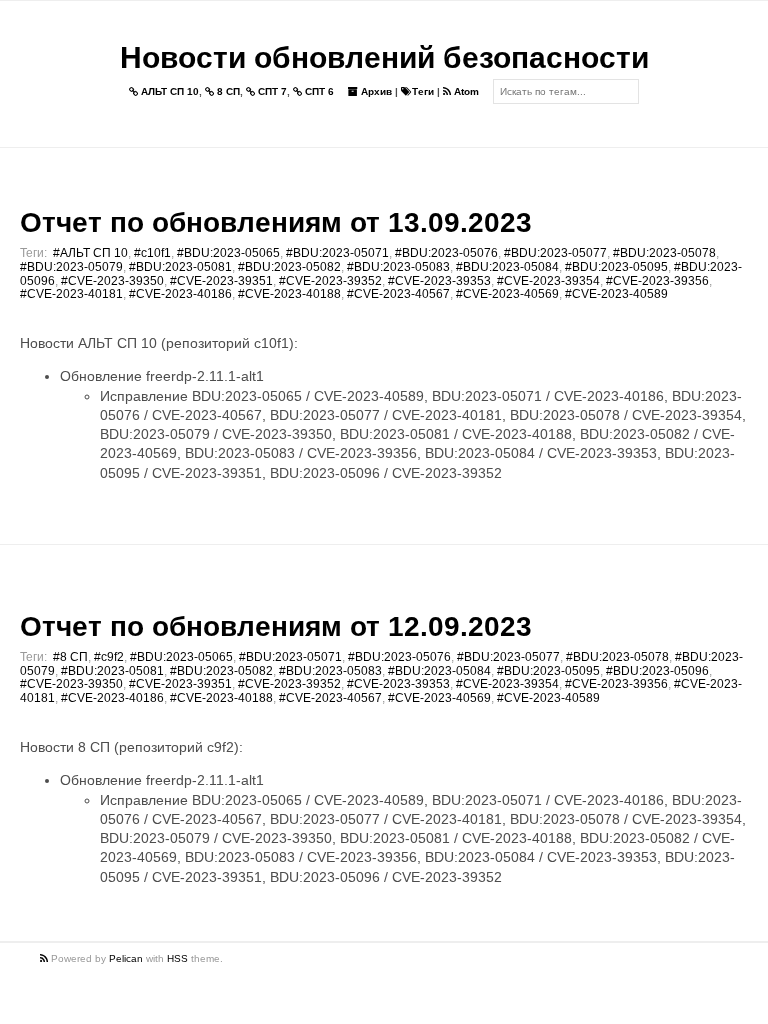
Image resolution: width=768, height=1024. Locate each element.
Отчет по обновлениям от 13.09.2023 (276, 222)
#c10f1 (152, 253)
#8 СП (70, 657)
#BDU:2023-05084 (507, 267)
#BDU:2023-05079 (71, 267)
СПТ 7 (271, 91)
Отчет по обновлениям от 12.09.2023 (276, 626)
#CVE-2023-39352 (330, 281)
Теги (423, 91)
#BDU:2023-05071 (337, 253)
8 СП (227, 91)
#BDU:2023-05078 (664, 253)
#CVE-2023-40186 (180, 294)
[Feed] (45, 958)
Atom (465, 91)
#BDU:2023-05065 (228, 253)
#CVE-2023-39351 (221, 281)
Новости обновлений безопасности (384, 57)
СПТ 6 (318, 91)
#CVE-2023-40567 (398, 294)
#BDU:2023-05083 (398, 267)
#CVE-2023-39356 (657, 281)
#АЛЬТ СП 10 (90, 253)
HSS (177, 958)
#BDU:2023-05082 (289, 267)
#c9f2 (109, 657)
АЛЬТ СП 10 (168, 91)
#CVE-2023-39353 (439, 281)
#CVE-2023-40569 (507, 294)
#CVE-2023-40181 (71, 294)
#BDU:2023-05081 (180, 267)
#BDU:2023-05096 (657, 671)
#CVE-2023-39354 (548, 281)
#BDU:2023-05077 (555, 253)
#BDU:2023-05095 (616, 267)
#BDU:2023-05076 (446, 253)
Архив (375, 91)
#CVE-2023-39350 (112, 281)
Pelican (126, 958)
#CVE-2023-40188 (289, 294)
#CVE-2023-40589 (616, 294)
